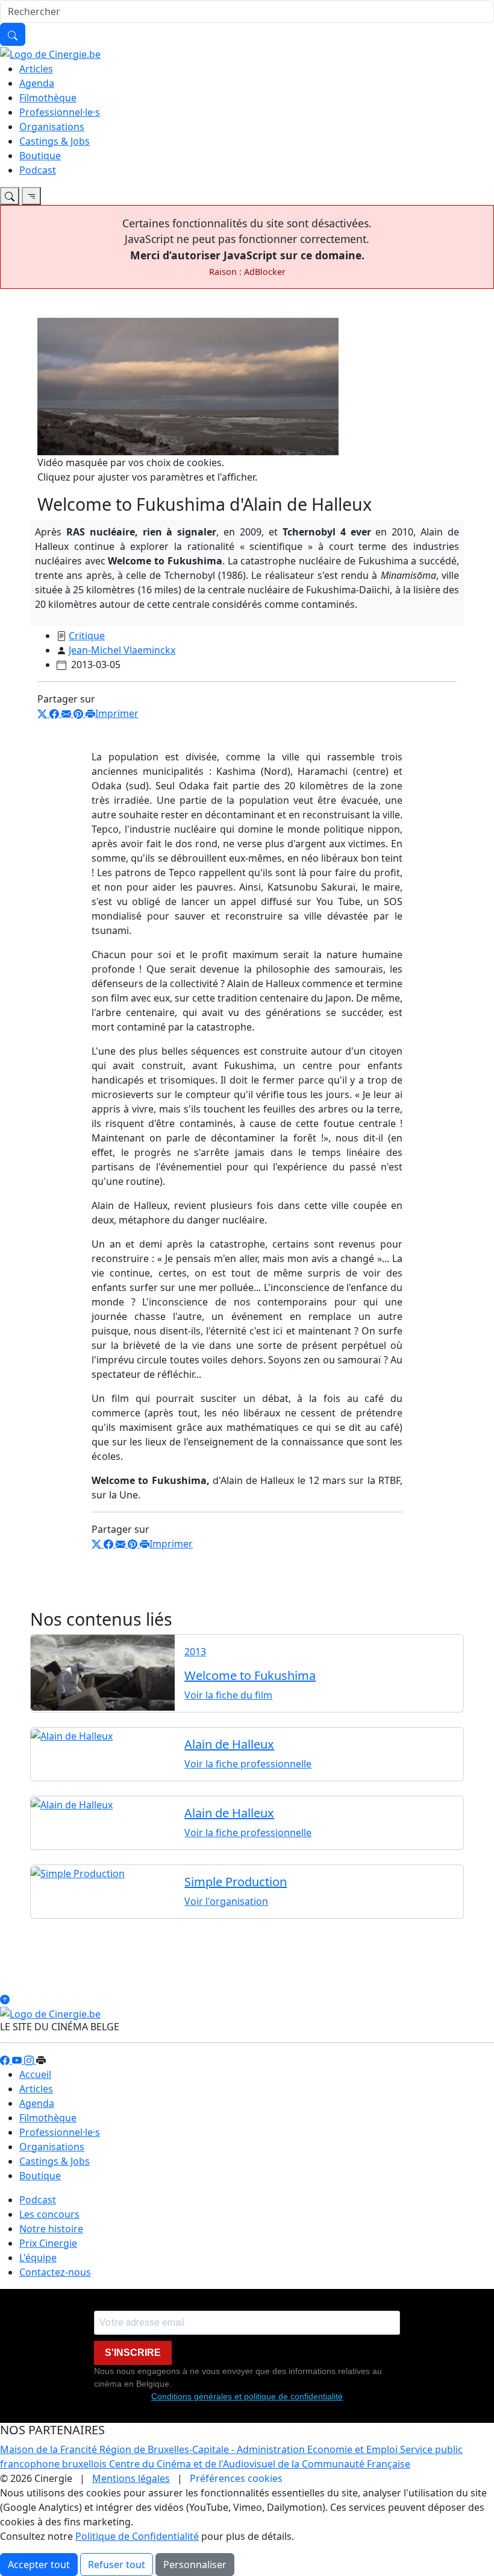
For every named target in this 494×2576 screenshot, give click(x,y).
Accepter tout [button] (39, 2565)
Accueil (35, 2074)
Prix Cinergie (48, 2243)
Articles (36, 69)
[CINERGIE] (50, 53)
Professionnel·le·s (60, 112)
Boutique (40, 156)
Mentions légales (131, 2478)
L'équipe (38, 2258)
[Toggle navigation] (10, 196)
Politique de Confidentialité (137, 2536)
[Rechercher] (13, 34)
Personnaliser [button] (195, 2565)
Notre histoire (51, 2229)
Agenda (37, 83)
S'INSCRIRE (133, 2353)
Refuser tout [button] (117, 2565)
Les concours (49, 2214)
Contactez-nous (55, 2272)
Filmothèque (48, 98)
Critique (87, 636)
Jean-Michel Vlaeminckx (122, 650)
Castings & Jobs (55, 141)
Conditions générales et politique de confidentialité (247, 2396)
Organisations (52, 127)
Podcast (38, 170)
